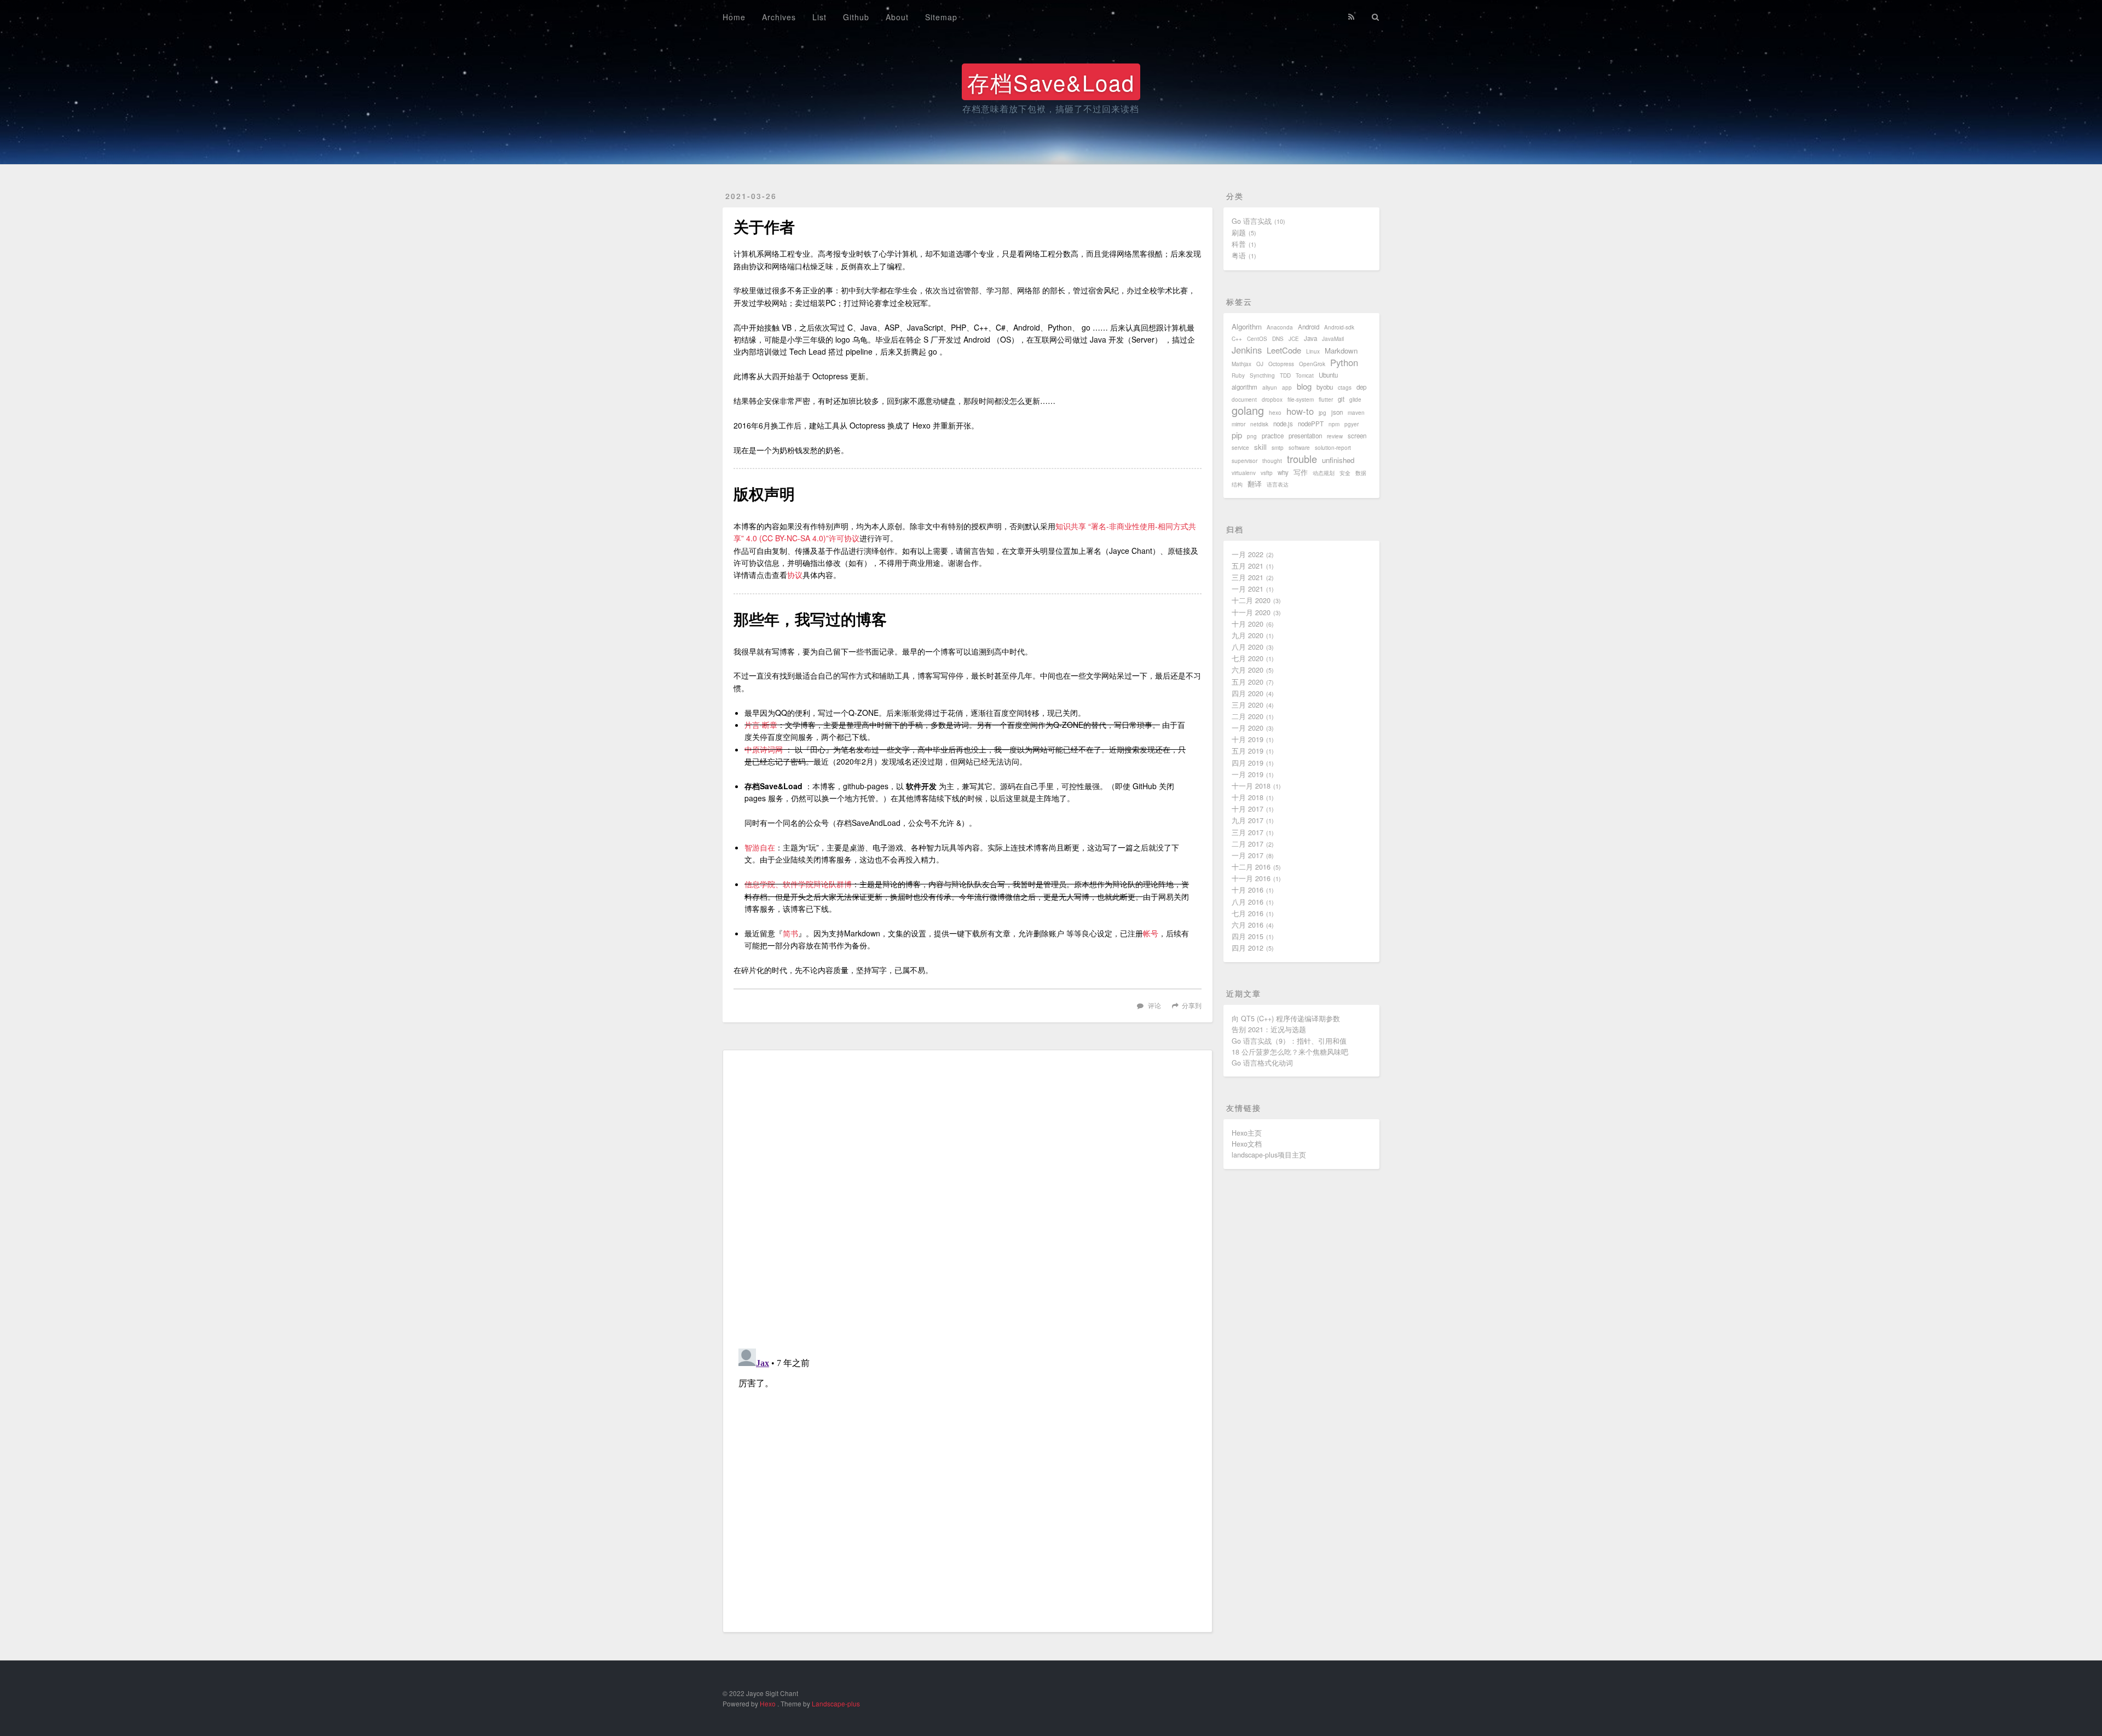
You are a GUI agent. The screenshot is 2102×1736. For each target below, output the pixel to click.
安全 (1345, 473)
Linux (1313, 351)
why (1283, 472)
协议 (795, 575)
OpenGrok (1312, 364)
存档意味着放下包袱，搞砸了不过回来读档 (1051, 109)
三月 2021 (1248, 577)
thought (1272, 461)
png (1252, 436)
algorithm (1245, 387)
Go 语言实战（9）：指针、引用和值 (1289, 1041)
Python (1344, 362)
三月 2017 (1248, 832)
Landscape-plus (836, 1703)
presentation (1305, 436)
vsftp (1267, 473)
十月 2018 (1248, 797)
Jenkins (1247, 350)
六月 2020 (1248, 670)
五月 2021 (1248, 566)
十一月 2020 (1251, 612)
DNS (1278, 339)
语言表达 (1278, 484)
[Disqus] (968, 1198)
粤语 (1239, 256)
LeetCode (1284, 350)
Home (734, 17)
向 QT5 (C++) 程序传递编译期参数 (1286, 1019)
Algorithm (1247, 326)
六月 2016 (1248, 925)
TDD (1285, 375)
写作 (1301, 472)
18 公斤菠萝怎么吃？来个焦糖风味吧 (1290, 1052)
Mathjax (1241, 364)
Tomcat (1305, 375)
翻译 (1255, 484)
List (819, 17)
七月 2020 (1248, 658)
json (1337, 412)
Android (1309, 327)
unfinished (1338, 460)
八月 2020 (1248, 647)
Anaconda (1280, 327)
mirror (1238, 424)
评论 (1154, 1005)
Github (856, 17)
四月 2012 (1248, 948)
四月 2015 (1248, 936)
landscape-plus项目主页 (1269, 1155)
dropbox (1272, 400)
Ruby (1238, 375)
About (897, 17)
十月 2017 (1248, 809)
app (1287, 387)
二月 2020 (1248, 716)
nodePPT (1311, 424)
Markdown (1341, 351)
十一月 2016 (1251, 878)
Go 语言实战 (1252, 221)
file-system (1301, 400)
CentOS (1257, 339)
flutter (1326, 400)
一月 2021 (1248, 589)
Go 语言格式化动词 (1262, 1063)
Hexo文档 (1247, 1144)
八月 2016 (1248, 902)
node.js (1283, 424)
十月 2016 (1248, 890)
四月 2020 (1248, 693)
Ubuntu (1328, 375)
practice (1273, 436)
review (1335, 436)
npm (1334, 424)
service (1240, 448)
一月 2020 (1248, 728)
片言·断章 (761, 725)
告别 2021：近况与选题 (1269, 1029)
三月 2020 (1248, 705)
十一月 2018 (1251, 786)
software (1299, 448)
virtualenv (1244, 473)
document (1244, 400)
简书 (790, 933)
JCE (1294, 339)
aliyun (1270, 387)
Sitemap (941, 17)
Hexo (768, 1703)
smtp (1278, 448)
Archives (779, 17)
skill (1260, 447)
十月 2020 (1248, 624)
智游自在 (760, 847)
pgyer (1352, 424)
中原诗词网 (764, 749)
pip (1237, 435)
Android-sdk (1339, 327)
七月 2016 (1248, 913)
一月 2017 (1248, 855)
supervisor (1245, 461)
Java (1310, 338)
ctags (1345, 387)
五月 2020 (1248, 682)
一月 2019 (1248, 774)
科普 (1239, 244)
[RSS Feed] (1352, 15)
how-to (1300, 411)
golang (1248, 410)
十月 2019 (1248, 739)
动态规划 (1324, 473)
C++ (1237, 339)
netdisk (1259, 424)
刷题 (1239, 233)
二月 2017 (1248, 844)
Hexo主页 (1247, 1133)
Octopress (1281, 364)
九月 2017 (1248, 820)
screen (1357, 436)
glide (1355, 400)
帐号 (1151, 933)
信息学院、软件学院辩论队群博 (798, 884)
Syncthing (1262, 375)
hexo (1275, 413)
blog (1304, 386)
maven (1356, 413)
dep (1361, 387)
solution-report (1333, 448)
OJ (1260, 364)
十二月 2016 (1251, 867)
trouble (1302, 459)
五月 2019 (1248, 751)
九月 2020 (1248, 635)
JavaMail (1333, 339)
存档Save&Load (1051, 82)
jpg (1323, 413)
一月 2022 (1248, 554)
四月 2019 (1248, 763)
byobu (1325, 387)
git (1341, 399)
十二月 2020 (1251, 600)
